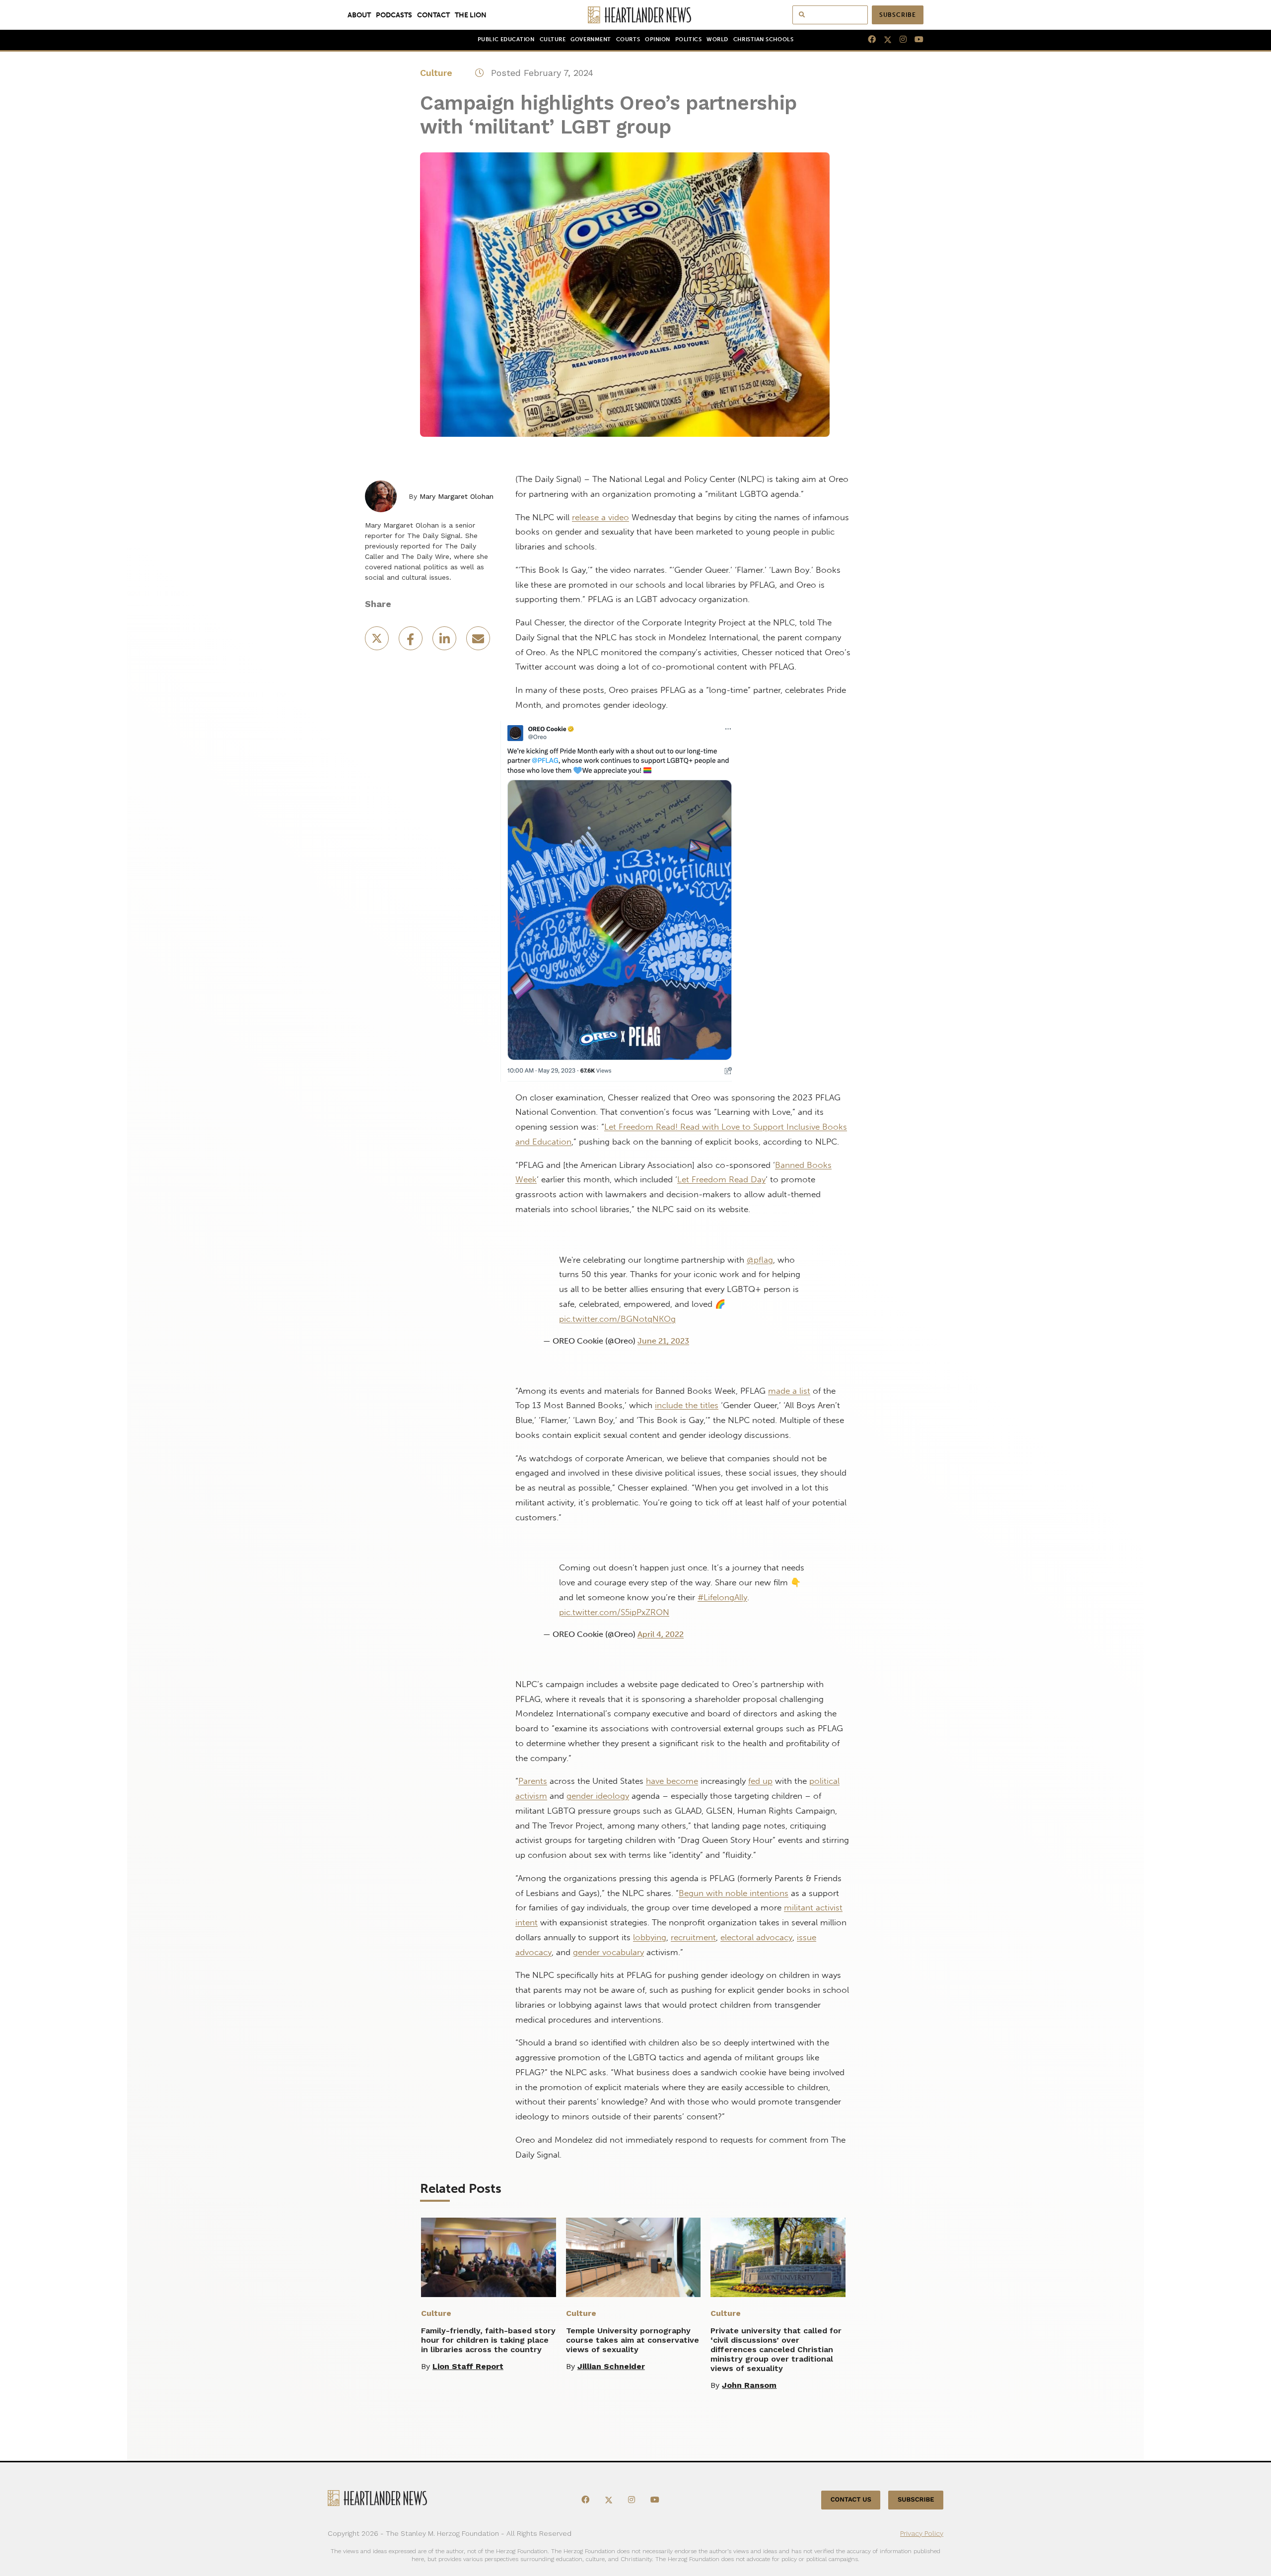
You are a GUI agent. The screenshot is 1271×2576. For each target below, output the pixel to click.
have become (672, 1781)
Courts (628, 39)
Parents (533, 1781)
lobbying (650, 1937)
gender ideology (598, 1796)
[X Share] (378, 642)
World (717, 39)
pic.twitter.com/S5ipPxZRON (614, 1612)
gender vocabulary (608, 1952)
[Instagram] (899, 40)
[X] (884, 40)
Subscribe (898, 15)
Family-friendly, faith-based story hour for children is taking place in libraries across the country (488, 2340)
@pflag (760, 1260)
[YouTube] (915, 40)
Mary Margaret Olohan (457, 496)
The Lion (471, 15)
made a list (789, 1391)
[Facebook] (868, 40)
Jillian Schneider (611, 2366)
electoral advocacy (756, 1937)
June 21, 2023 (663, 1341)
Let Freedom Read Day (721, 1179)
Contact (433, 15)
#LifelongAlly (722, 1597)
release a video (600, 517)
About (359, 15)
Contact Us (851, 2500)
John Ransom (749, 2385)
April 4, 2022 (661, 1634)
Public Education (506, 39)
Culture (553, 39)
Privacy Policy (922, 2533)
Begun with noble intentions (734, 1893)
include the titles (687, 1405)
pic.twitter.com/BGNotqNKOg (617, 1319)
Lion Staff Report (468, 2366)
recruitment (693, 1937)
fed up (760, 1781)
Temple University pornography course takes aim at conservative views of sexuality (633, 2340)
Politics (688, 39)
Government (591, 39)
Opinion (658, 39)
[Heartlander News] (636, 15)
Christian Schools (763, 39)
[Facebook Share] (412, 642)
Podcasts (394, 15)
